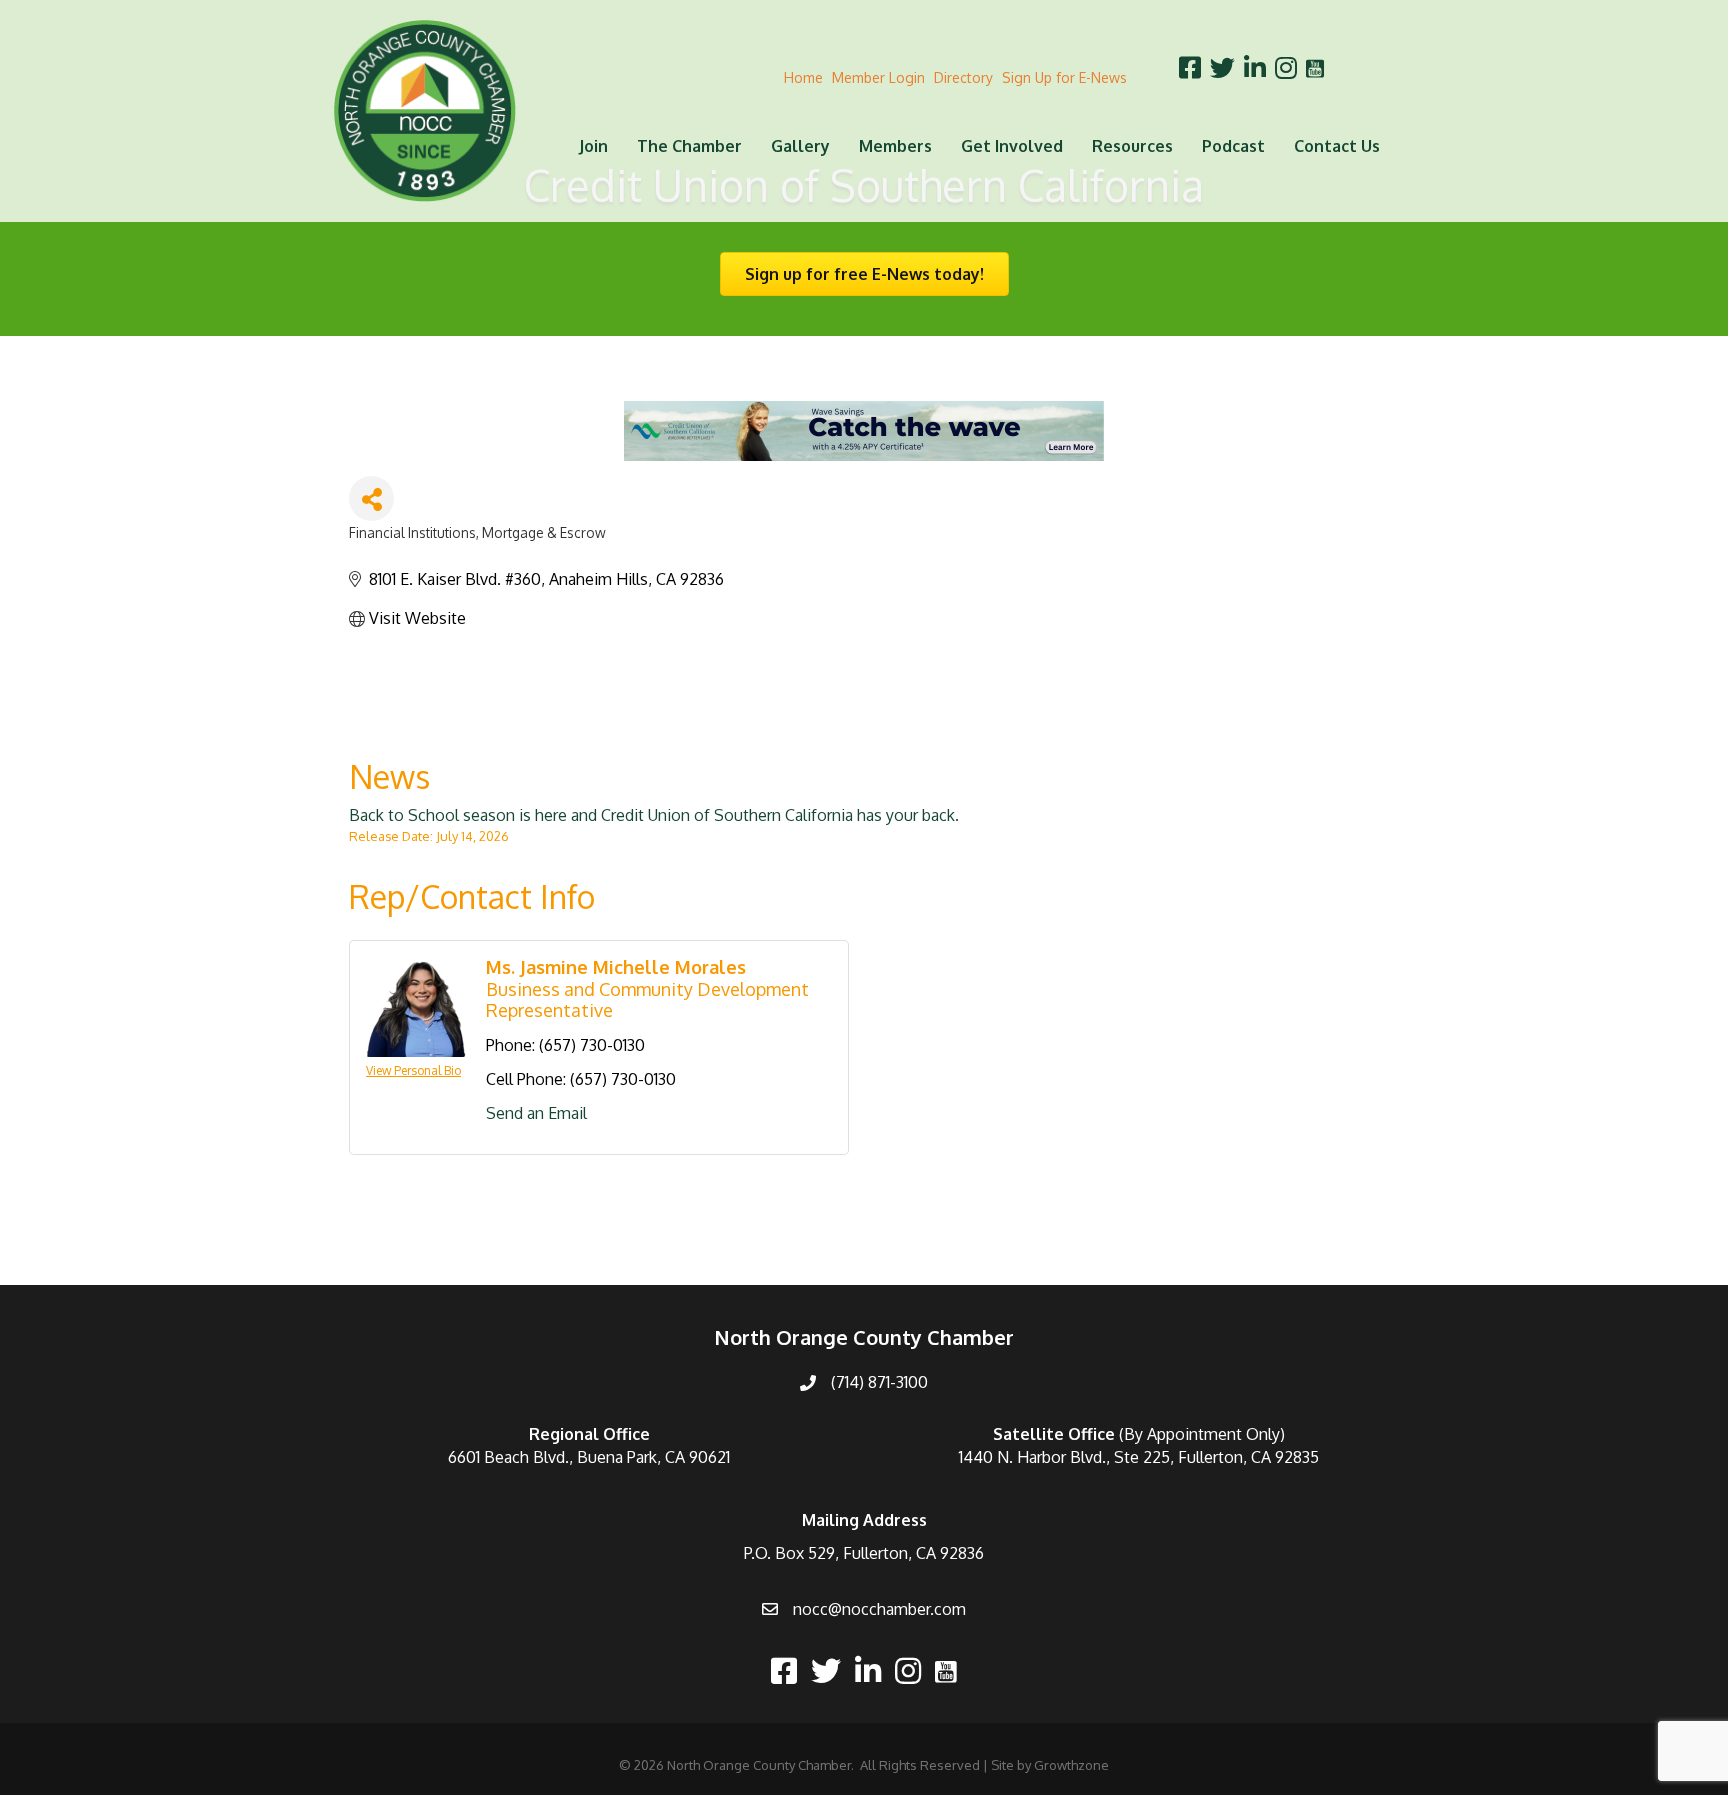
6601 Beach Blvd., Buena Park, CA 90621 (589, 1457)
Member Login (878, 77)
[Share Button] (371, 498)
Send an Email (536, 1113)
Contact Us (1337, 146)
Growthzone (1071, 1765)
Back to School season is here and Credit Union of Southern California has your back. (654, 815)
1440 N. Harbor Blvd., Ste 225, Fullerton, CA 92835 (1139, 1457)
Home (803, 77)
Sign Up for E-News (1064, 77)
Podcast (1233, 146)
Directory (963, 77)
